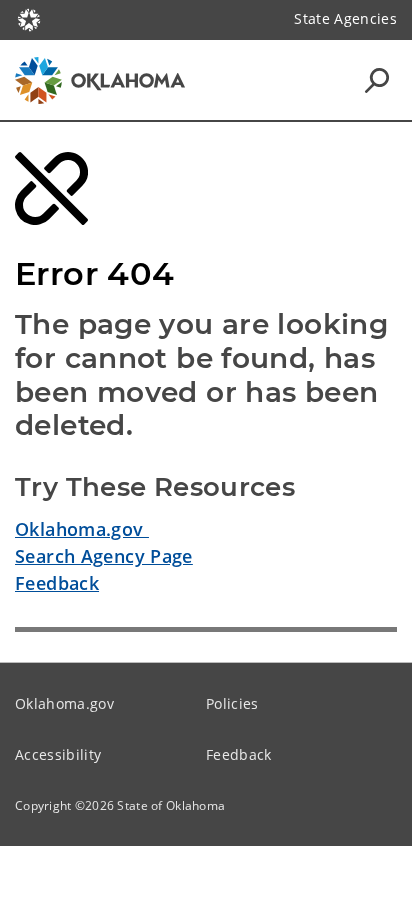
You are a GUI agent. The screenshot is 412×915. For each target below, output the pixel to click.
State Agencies (345, 18)
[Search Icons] (377, 80)
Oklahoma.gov (82, 529)
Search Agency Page (104, 556)
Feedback (57, 583)
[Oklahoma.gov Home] (29, 18)
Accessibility (58, 754)
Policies (232, 703)
